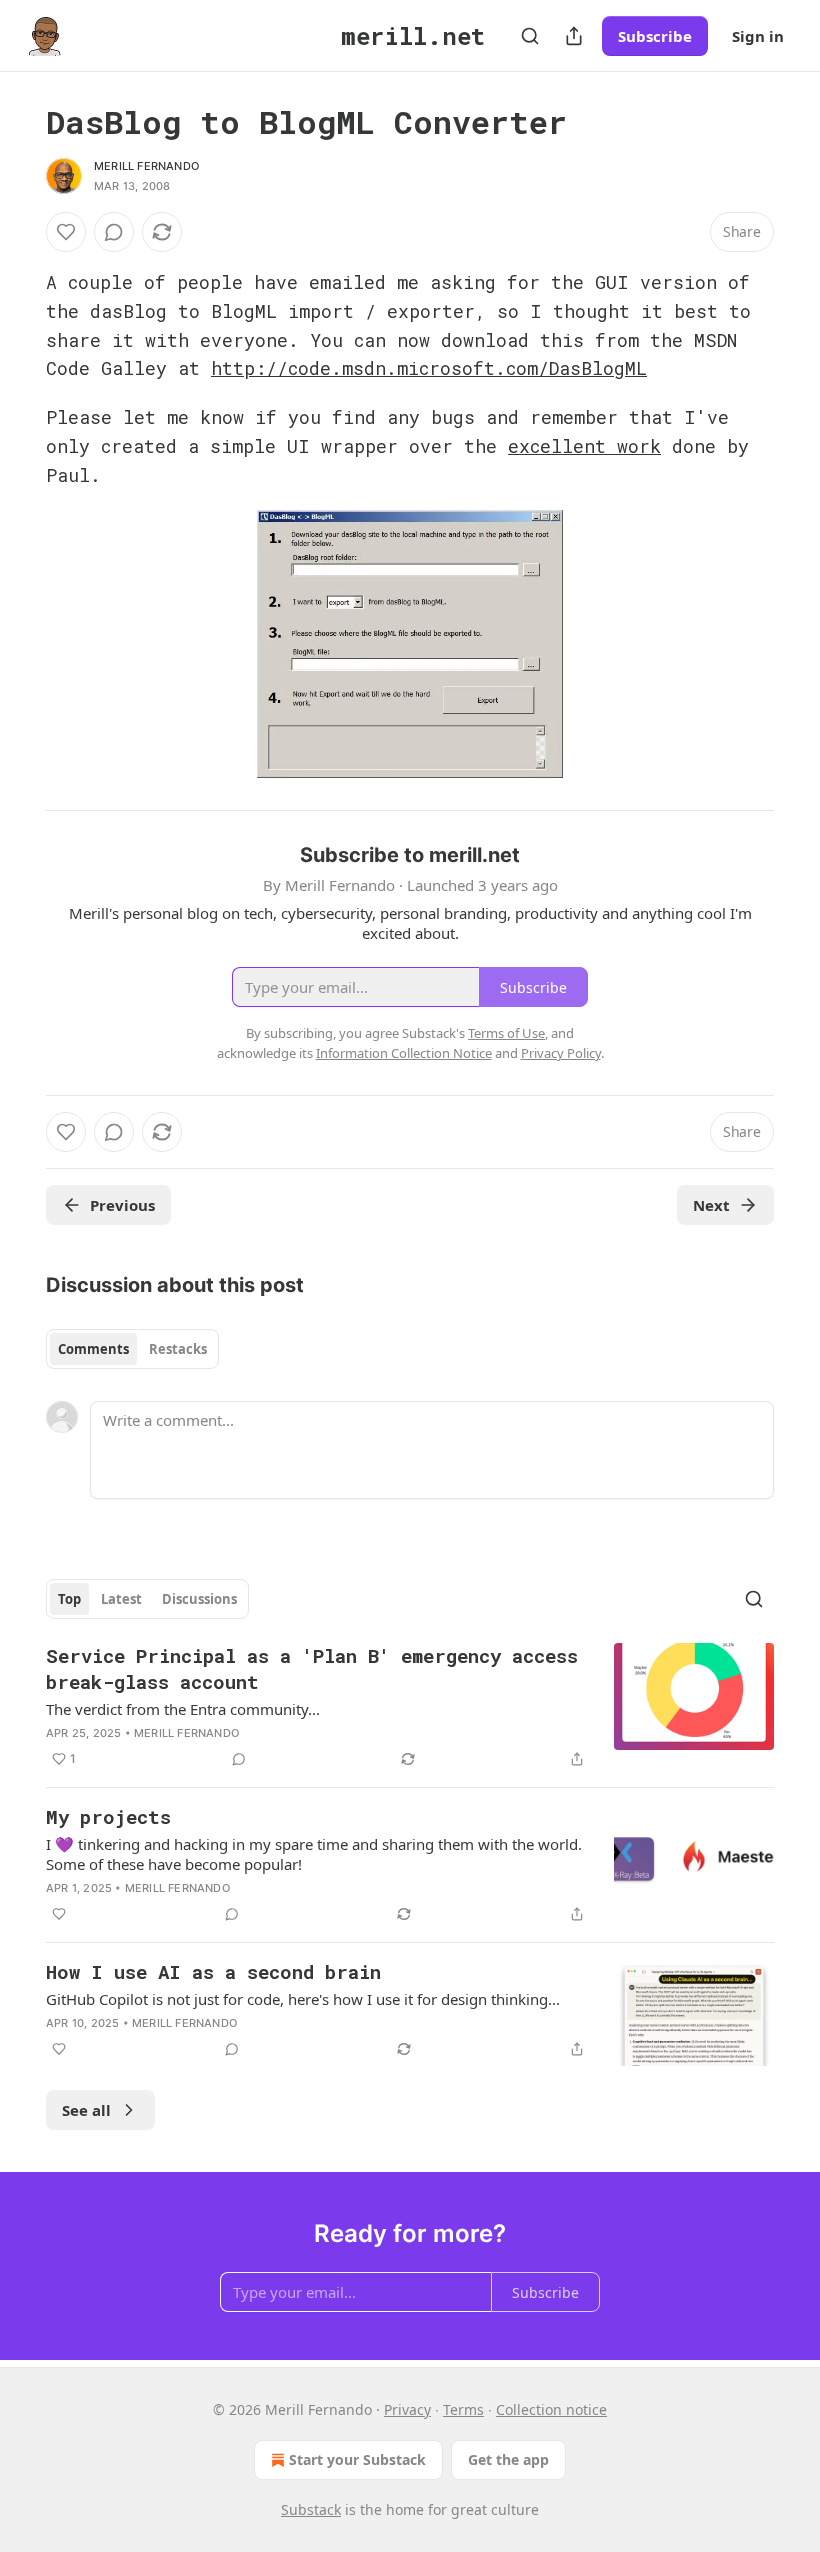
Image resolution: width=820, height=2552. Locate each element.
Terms (463, 2409)
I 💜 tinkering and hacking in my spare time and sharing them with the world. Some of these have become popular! (314, 1854)
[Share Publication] (574, 36)
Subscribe (655, 36)
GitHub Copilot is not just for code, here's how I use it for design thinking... (303, 1999)
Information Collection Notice (404, 1053)
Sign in (758, 36)
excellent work (584, 446)
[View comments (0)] (114, 232)
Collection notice (551, 2409)
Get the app (508, 2459)
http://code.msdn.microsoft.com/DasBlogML (429, 368)
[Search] (530, 36)
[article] (410, 1707)
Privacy (407, 2409)
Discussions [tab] (199, 1599)
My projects (108, 1816)
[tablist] (132, 1349)
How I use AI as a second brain (213, 1971)
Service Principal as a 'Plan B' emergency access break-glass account (312, 1668)
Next (711, 1205)
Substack (311, 2509)
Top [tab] (69, 1599)
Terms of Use (506, 1033)
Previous (122, 1205)
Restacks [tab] (178, 1349)
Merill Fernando (146, 166)
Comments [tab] (93, 1349)
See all (86, 2110)
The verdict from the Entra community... (183, 1709)
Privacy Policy (561, 1053)
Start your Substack (357, 2459)
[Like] (66, 232)
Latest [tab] (121, 1599)
